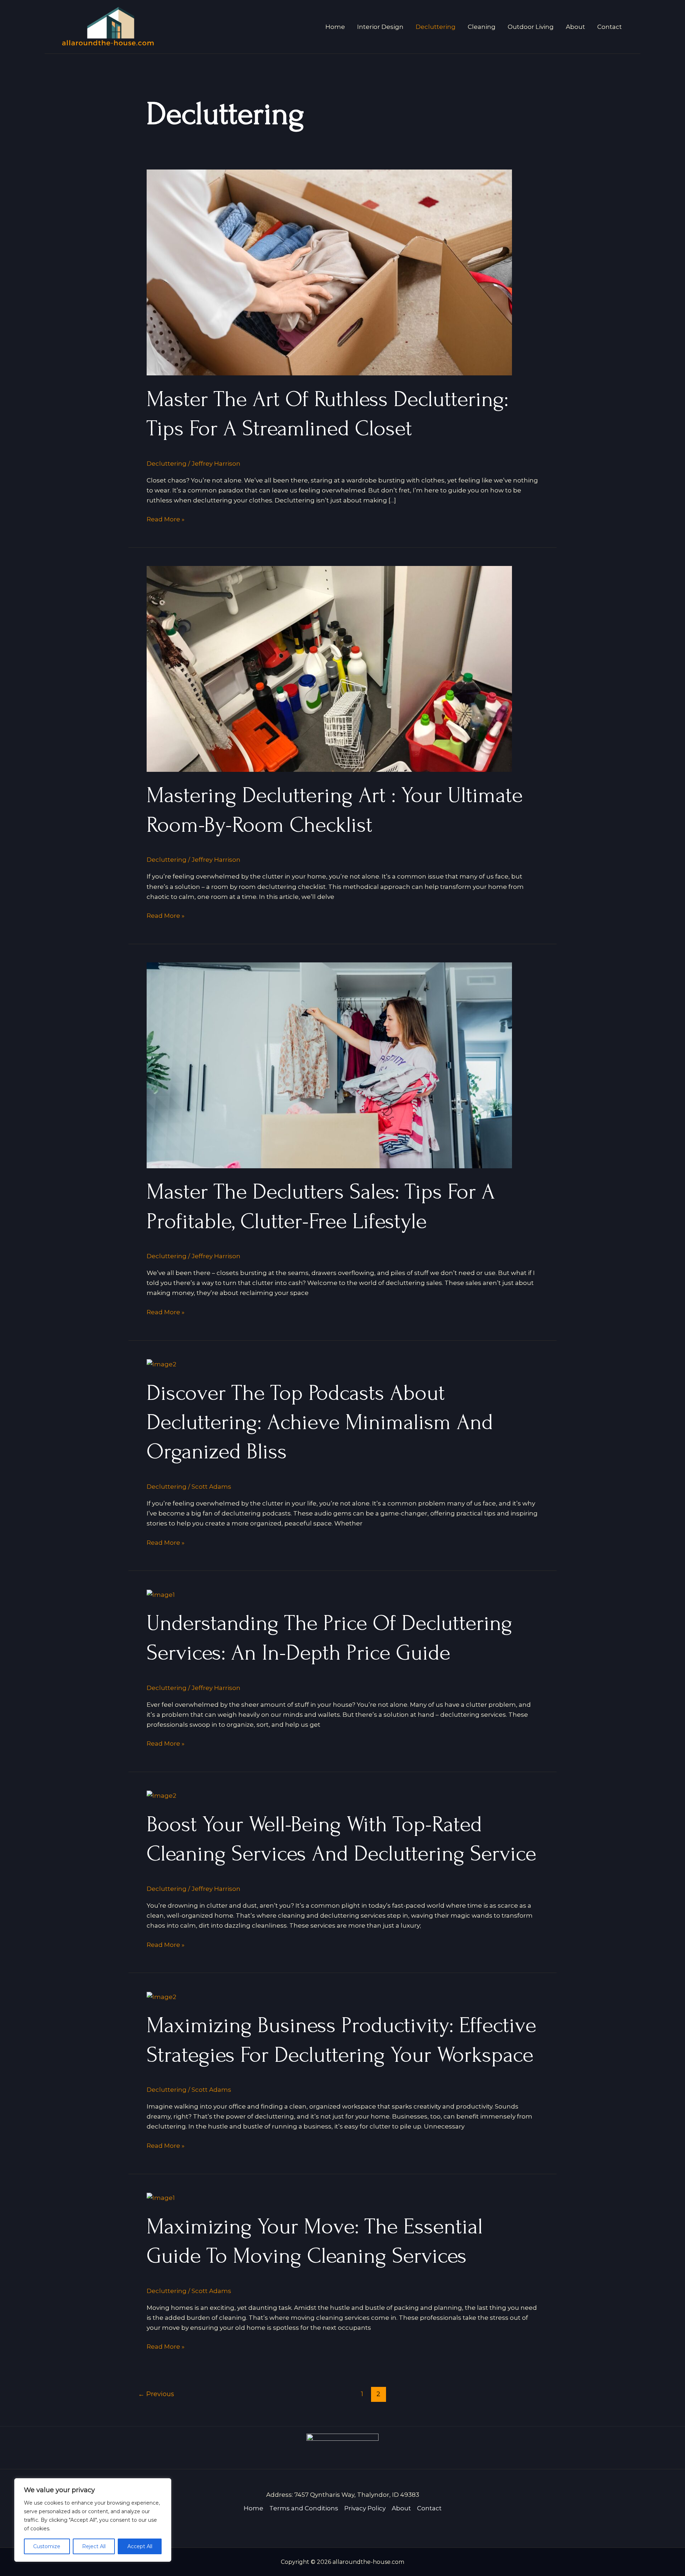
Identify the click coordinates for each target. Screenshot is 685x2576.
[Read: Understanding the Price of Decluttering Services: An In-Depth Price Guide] (161, 1594)
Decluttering (436, 27)
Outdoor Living (531, 27)
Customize (47, 2546)
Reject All (94, 2546)
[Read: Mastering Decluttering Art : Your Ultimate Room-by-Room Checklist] (329, 668)
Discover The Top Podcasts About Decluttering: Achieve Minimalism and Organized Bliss (320, 1423)
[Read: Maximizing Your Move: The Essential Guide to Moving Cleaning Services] (161, 2197)
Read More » (166, 518)
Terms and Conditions (304, 2508)
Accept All (140, 2546)
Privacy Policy (365, 2508)
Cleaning (482, 27)
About (575, 27)
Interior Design (380, 27)
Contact (610, 27)
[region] (93, 2520)
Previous (156, 2394)
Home (335, 27)
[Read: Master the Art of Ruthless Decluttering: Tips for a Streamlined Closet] (329, 272)
